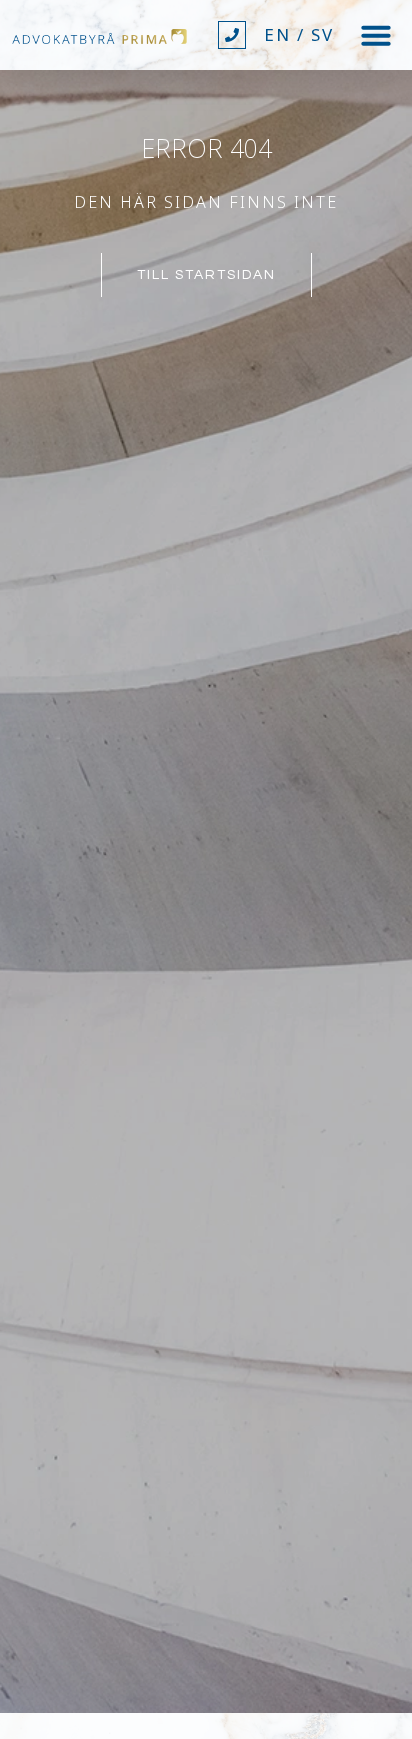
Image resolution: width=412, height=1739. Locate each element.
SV (322, 34)
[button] (376, 35)
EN (277, 34)
